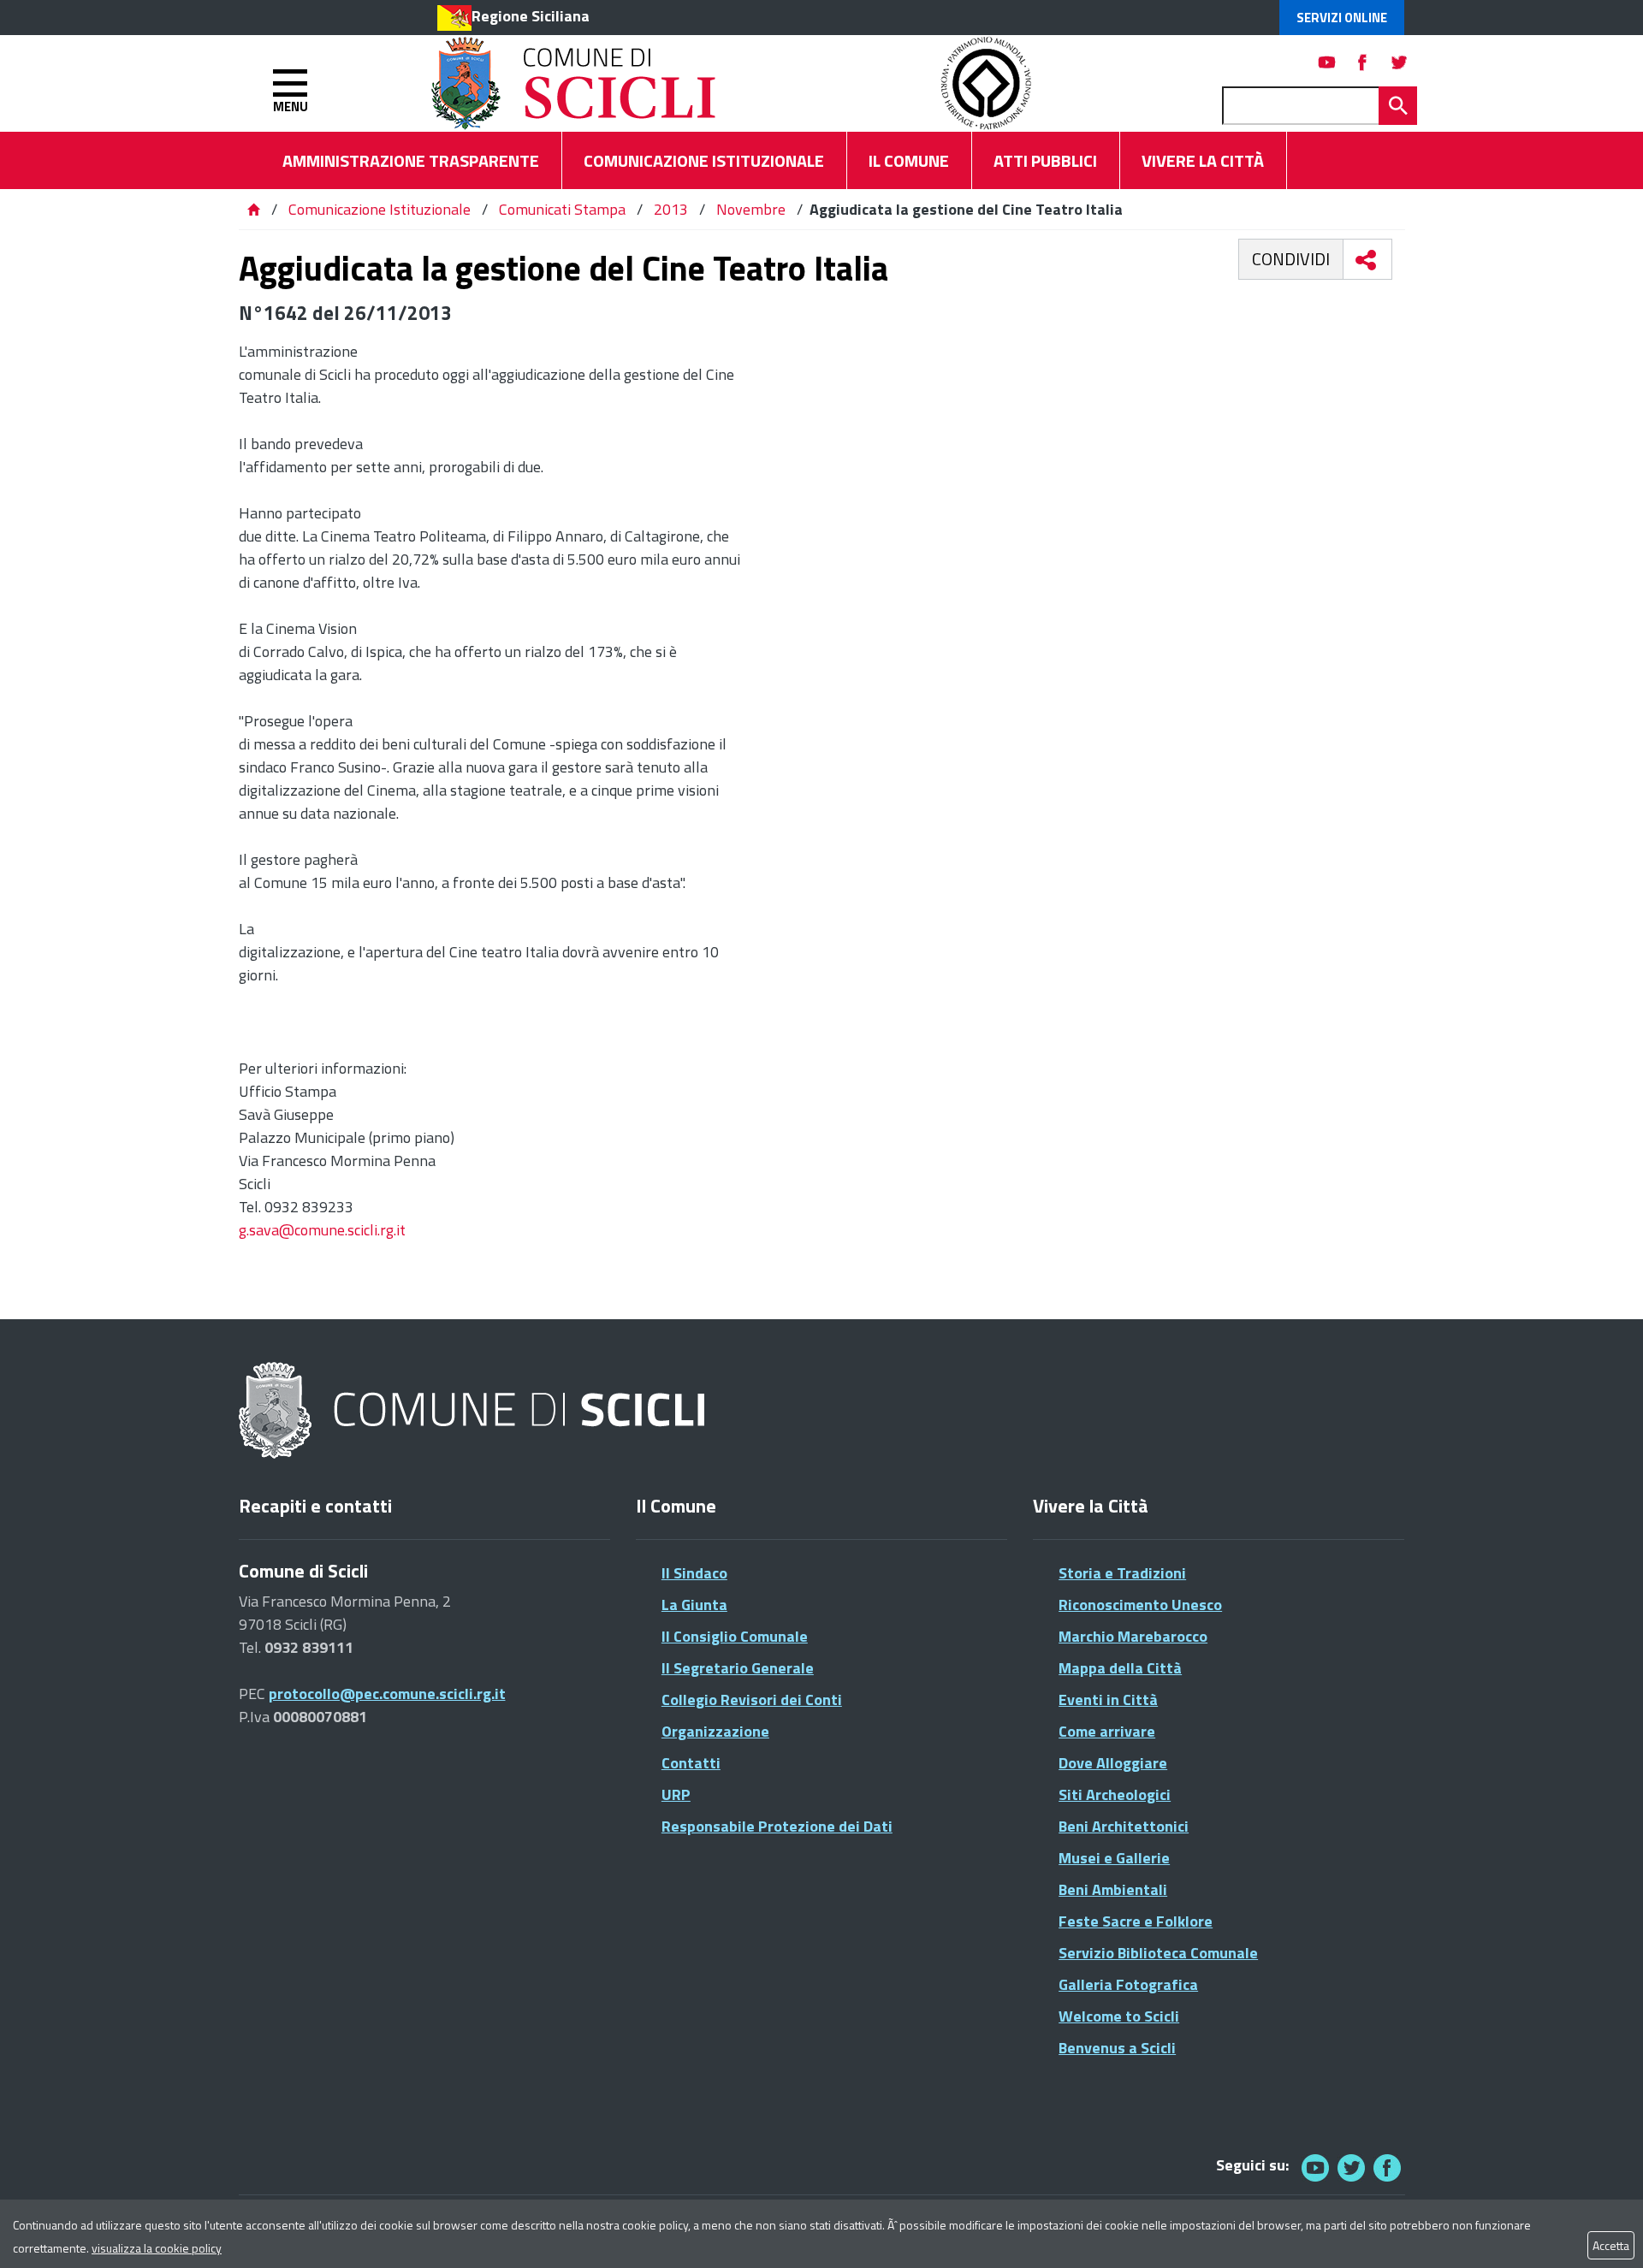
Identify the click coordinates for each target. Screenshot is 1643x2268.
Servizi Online (1342, 18)
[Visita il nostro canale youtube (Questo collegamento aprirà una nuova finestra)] (1327, 62)
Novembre (751, 209)
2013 (671, 209)
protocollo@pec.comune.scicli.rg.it (387, 1694)
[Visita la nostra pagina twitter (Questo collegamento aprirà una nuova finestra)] (1399, 62)
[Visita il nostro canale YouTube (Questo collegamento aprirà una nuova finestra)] (1351, 2167)
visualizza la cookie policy (157, 2248)
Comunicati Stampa (562, 209)
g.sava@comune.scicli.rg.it (322, 1230)
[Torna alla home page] (253, 209)
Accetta (1611, 2245)
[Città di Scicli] (474, 1411)
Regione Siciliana (531, 16)
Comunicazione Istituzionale (380, 209)
